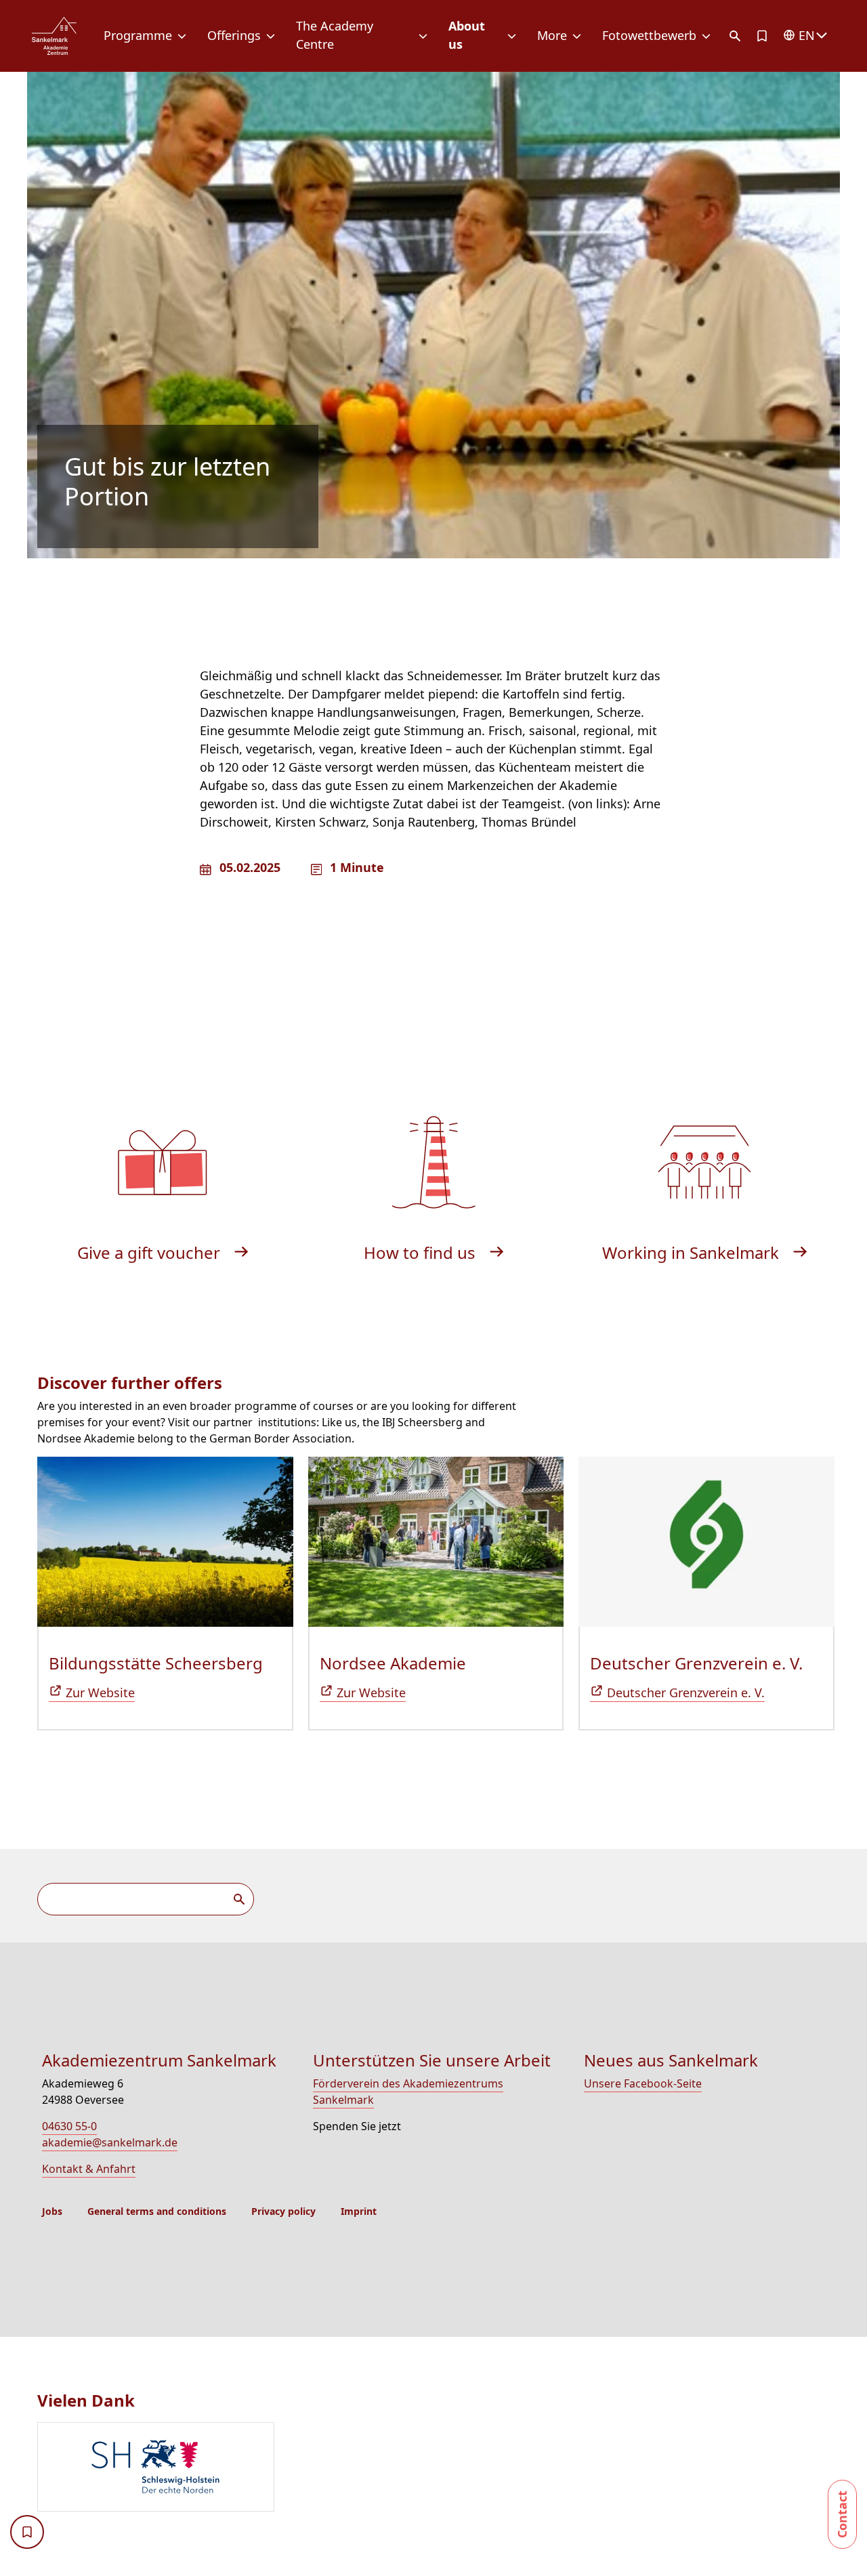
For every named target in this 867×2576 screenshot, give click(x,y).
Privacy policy (283, 2211)
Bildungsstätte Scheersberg (156, 1663)
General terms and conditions (157, 2211)
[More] (579, 36)
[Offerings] (273, 36)
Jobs (52, 2211)
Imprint (359, 2211)
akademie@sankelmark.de (110, 2142)
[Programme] (185, 36)
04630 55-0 (69, 2126)
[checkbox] (27, 2532)
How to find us (422, 1252)
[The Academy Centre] (426, 36)
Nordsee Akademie (393, 1663)
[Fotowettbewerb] (709, 36)
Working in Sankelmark (693, 1252)
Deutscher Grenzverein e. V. (696, 1663)
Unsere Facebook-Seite (643, 2083)
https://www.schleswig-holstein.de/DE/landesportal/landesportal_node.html (156, 2467)
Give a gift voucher (151, 1252)
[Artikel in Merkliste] (762, 36)
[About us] (514, 36)
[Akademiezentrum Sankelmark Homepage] (54, 36)
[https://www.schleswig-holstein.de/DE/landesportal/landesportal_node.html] (439, 2469)
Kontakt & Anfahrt (89, 2169)
